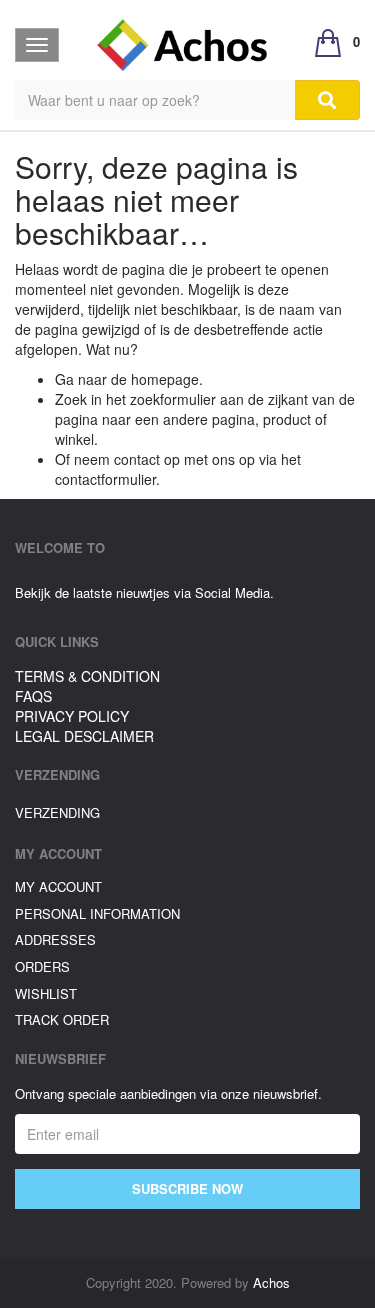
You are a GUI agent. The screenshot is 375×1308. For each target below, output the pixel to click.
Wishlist (46, 993)
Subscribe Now (187, 1188)
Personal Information (97, 913)
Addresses (55, 939)
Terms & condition (87, 676)
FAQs (33, 696)
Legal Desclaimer (84, 736)
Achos (271, 1282)
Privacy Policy (72, 716)
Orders (42, 966)
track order (62, 1019)
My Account (58, 886)
